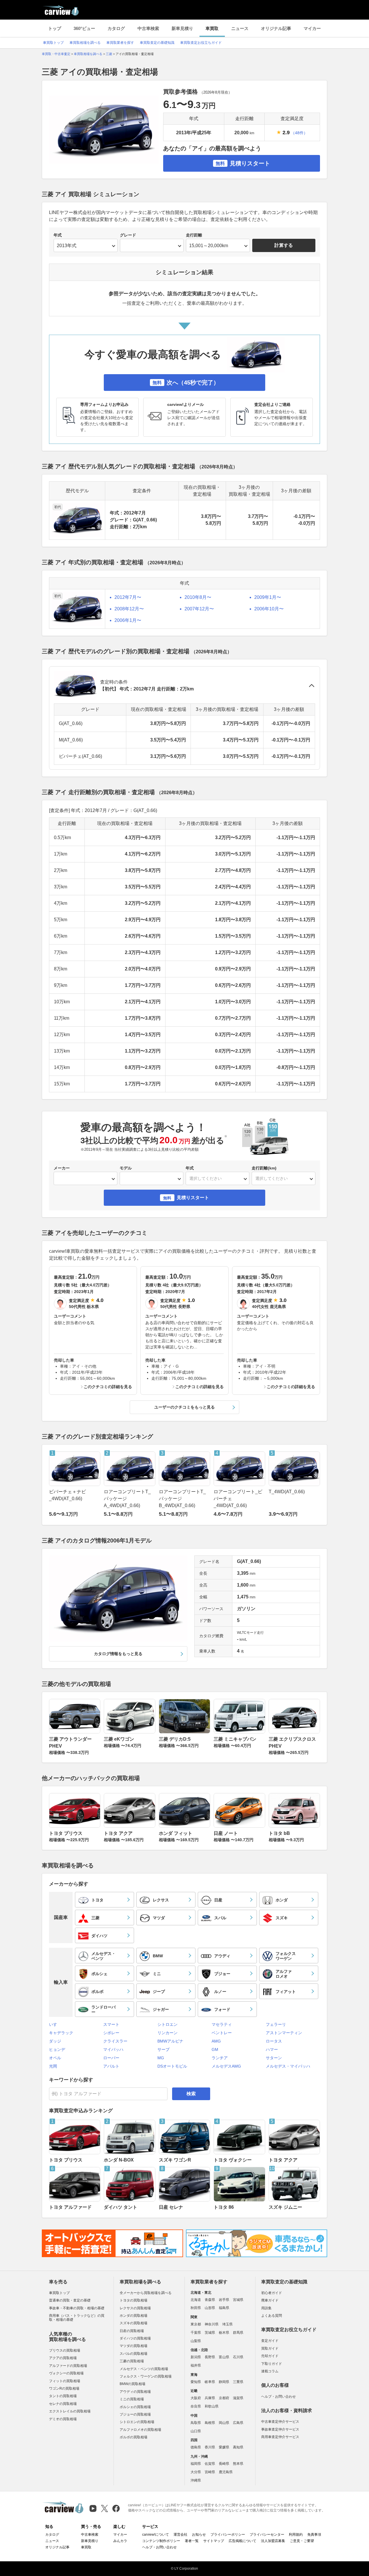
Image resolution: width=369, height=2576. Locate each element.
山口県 (196, 2431)
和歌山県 (212, 2406)
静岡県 (224, 2382)
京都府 (224, 2398)
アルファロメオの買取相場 (140, 2430)
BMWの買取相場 (132, 2384)
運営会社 (180, 2535)
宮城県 (238, 2300)
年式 (58, 235)
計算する (284, 245)
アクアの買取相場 (63, 2358)
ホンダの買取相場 (133, 2316)
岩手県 (224, 2300)
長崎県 (224, 2464)
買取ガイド (270, 2348)
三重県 (238, 2382)
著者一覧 (192, 2541)
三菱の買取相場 (132, 2361)
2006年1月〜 (128, 620)
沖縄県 (196, 2480)
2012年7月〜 (128, 597)
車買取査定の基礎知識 (157, 43)
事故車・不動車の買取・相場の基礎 (77, 2308)
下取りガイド (272, 2364)
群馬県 (238, 2333)
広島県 (238, 2423)
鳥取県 (196, 2423)
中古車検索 (148, 28)
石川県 (238, 2357)
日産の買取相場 (132, 2331)
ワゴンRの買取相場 (64, 2388)
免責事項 (314, 2535)
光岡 (53, 2066)
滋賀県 (238, 2398)
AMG (216, 2041)
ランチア (220, 2058)
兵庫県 (210, 2398)
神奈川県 (212, 2324)
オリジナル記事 (276, 28)
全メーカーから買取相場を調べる (146, 2293)
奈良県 (196, 2406)
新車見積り (182, 28)
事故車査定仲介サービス (280, 2429)
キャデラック (61, 2033)
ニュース (240, 28)
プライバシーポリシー (228, 2535)
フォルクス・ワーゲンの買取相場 (146, 2376)
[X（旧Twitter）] (105, 2508)
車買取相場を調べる (85, 43)
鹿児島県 (226, 2472)
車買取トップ (53, 43)
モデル (126, 1168)
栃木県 (224, 2333)
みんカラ (120, 2541)
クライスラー (115, 2041)
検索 (191, 2094)
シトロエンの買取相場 (137, 2422)
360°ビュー (84, 28)
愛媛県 (224, 2447)
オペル (55, 2058)
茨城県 (210, 2333)
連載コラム (270, 2371)
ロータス (274, 2041)
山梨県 (196, 2341)
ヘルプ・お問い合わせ (278, 2397)
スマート (111, 2024)
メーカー (62, 1168)
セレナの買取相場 (63, 2404)
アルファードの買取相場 (68, 2366)
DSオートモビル (172, 2066)
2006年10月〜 (269, 609)
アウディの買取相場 (135, 2392)
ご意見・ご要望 (302, 2541)
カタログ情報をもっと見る (118, 1654)
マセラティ (222, 2024)
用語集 (266, 2308)
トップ (55, 28)
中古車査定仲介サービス (280, 2422)
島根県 (210, 2423)
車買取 (212, 28)
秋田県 (196, 2308)
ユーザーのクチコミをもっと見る (184, 1407)
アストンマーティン (284, 2033)
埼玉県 (227, 2324)
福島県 (224, 2308)
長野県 (210, 2357)
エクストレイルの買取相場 (70, 2411)
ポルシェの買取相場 (135, 2407)
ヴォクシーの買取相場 (66, 2373)
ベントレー (222, 2033)
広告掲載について (242, 2541)
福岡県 (196, 2464)
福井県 (196, 2365)
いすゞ (55, 2024)
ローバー (111, 2058)
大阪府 (196, 2398)
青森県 (210, 2300)
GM (215, 2049)
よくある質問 (272, 2316)
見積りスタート (243, 163)
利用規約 (296, 2535)
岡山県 (224, 2423)
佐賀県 (210, 2464)
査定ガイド (270, 2341)
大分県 (196, 2472)
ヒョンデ (57, 2049)
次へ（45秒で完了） (186, 383)
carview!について (156, 2535)
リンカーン (167, 2033)
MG (161, 2058)
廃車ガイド (270, 2300)
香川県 (210, 2447)
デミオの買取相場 (63, 2419)
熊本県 (238, 2464)
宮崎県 (210, 2472)
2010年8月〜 (198, 597)
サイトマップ (214, 2541)
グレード (128, 235)
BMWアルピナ (170, 2041)
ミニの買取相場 (132, 2399)
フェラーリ (276, 2024)
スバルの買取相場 (133, 2354)
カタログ (116, 28)
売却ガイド (270, 2356)
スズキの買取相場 (133, 2323)
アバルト (111, 2066)
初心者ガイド (272, 2293)
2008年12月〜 (129, 609)
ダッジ (55, 2041)
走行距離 (194, 235)
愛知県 (196, 2382)
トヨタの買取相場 (133, 2300)
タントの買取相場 (63, 2396)
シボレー (111, 2033)
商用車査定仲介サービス (280, 2437)
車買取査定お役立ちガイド (201, 43)
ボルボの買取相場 (133, 2437)
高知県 (238, 2447)
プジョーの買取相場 (135, 2414)
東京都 (196, 2324)
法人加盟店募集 (273, 2541)
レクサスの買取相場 (135, 2308)
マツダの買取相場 (133, 2346)
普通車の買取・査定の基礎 (70, 2300)
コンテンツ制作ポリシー (161, 2541)
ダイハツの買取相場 (135, 2338)
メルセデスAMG (226, 2066)
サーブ (163, 2049)
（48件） (299, 133)
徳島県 (196, 2447)
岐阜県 (210, 2382)
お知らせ (199, 2535)
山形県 (210, 2308)
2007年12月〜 (199, 609)
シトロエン (167, 2024)
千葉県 (196, 2333)
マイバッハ (113, 2049)
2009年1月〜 (268, 597)
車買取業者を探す (120, 43)
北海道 (196, 2300)
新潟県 (196, 2357)
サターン (274, 2058)
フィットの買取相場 (65, 2381)
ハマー (272, 2049)
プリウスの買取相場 (65, 2350)
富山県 (224, 2357)
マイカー (312, 28)
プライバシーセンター (267, 2535)
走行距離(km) (264, 1168)
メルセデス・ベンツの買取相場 (144, 2369)
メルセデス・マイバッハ (288, 2066)
